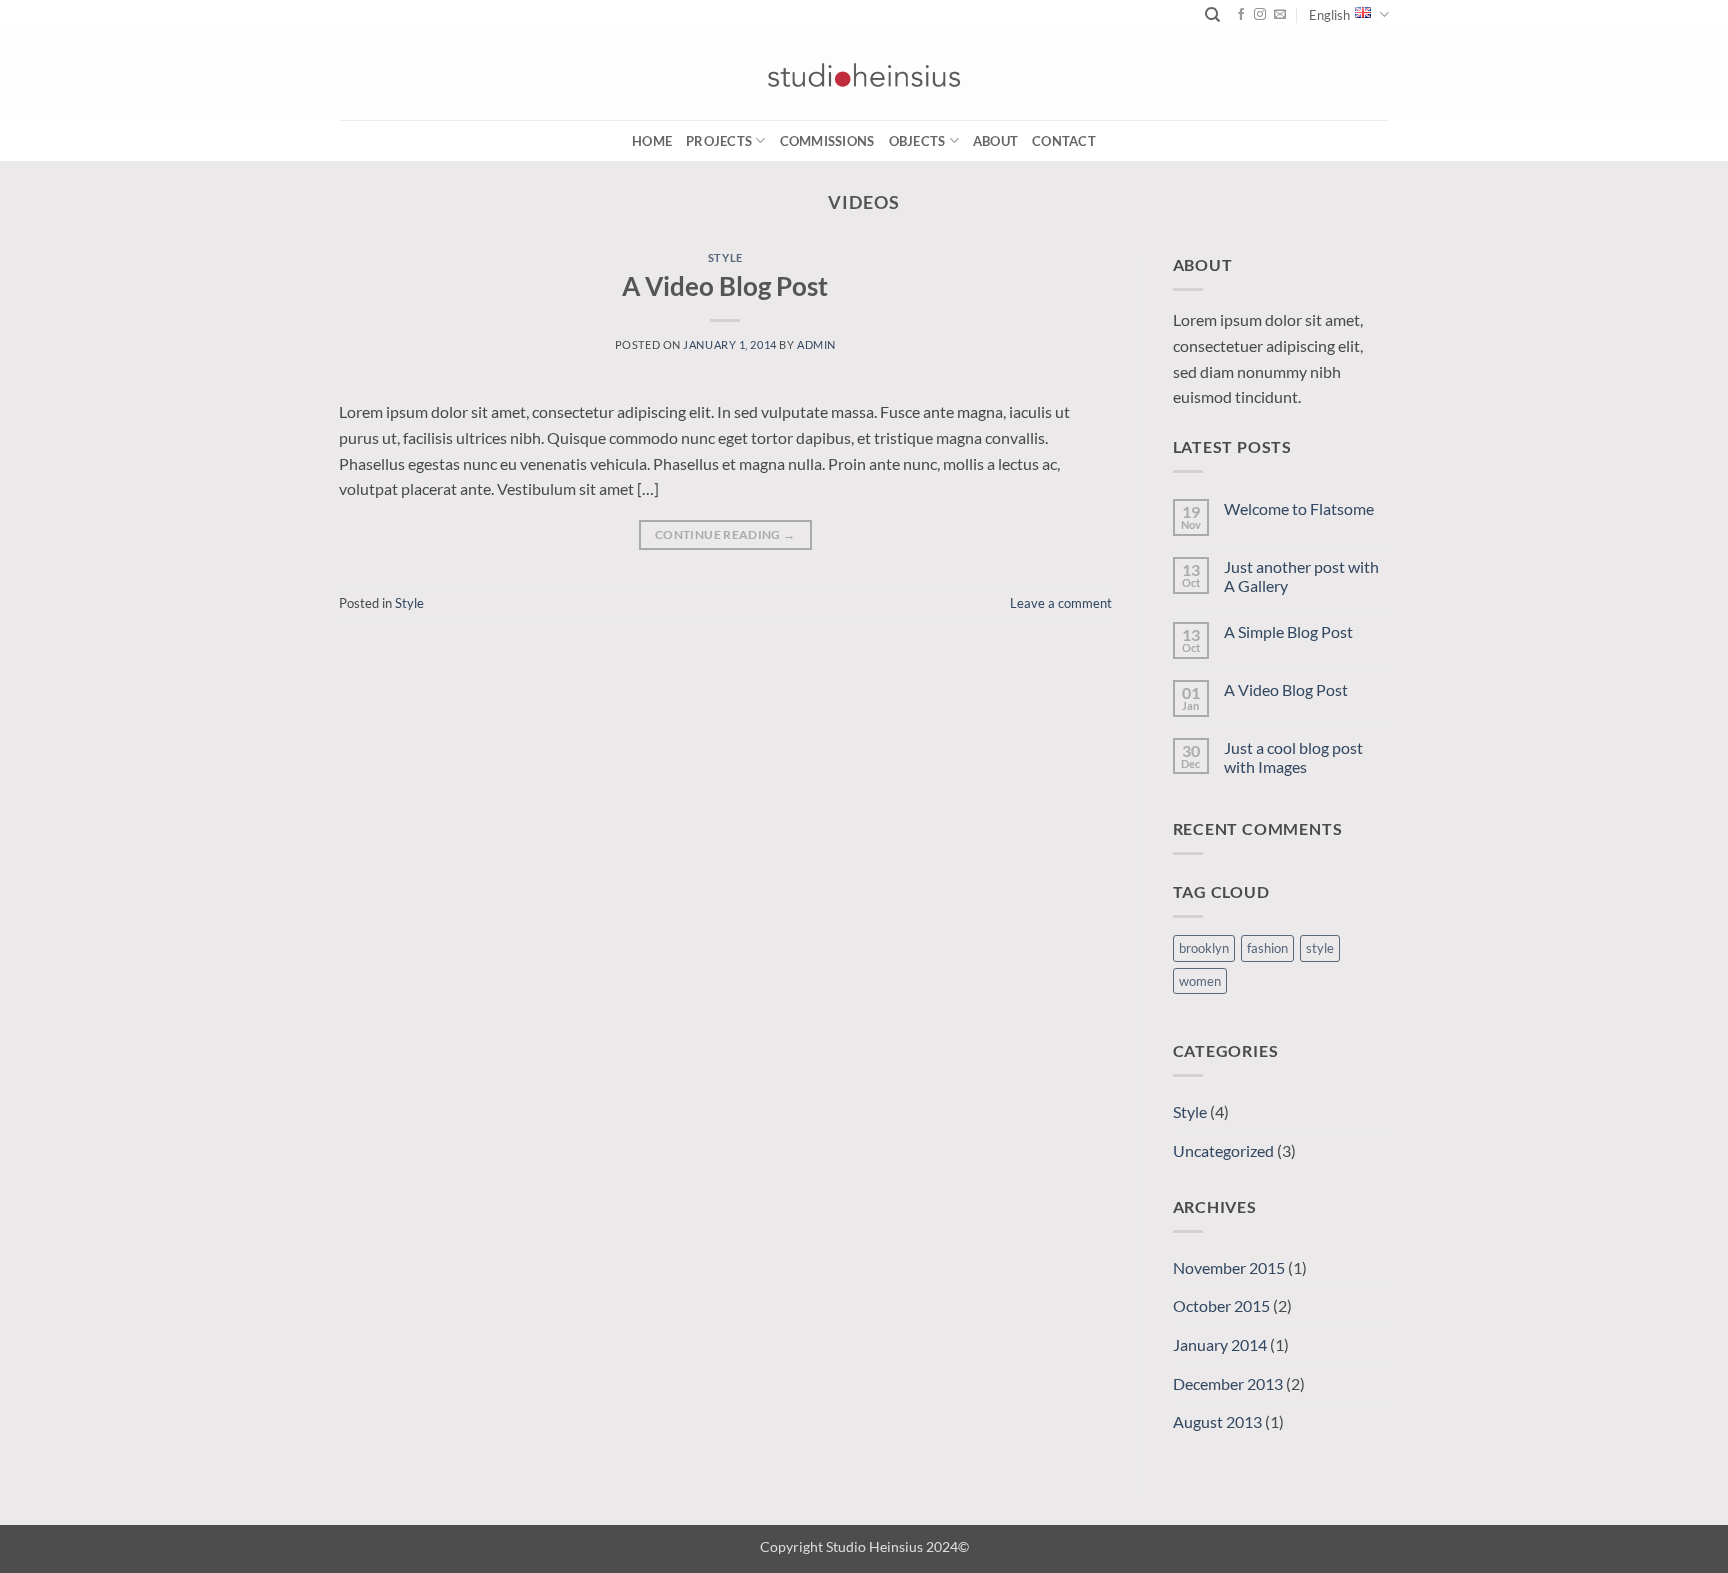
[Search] (1212, 15)
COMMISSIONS (827, 141)
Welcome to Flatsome (1299, 508)
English (1329, 15)
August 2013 (1217, 1421)
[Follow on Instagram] (1260, 15)
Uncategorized (1223, 1150)
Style (725, 257)
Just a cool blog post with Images (1293, 757)
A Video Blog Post (725, 286)
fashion (1267, 948)
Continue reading (725, 534)
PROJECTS (719, 141)
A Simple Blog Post (1288, 631)
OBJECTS (917, 141)
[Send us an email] (1280, 15)
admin (816, 344)
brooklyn (1204, 948)
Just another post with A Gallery (1301, 576)
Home (652, 141)
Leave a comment (1061, 603)
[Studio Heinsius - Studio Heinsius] (864, 75)
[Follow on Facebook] (1241, 15)
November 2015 (1229, 1267)
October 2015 (1221, 1305)
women (1200, 981)
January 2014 (1220, 1344)
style (1320, 948)
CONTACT (1064, 141)
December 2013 (1228, 1383)
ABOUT (995, 141)
